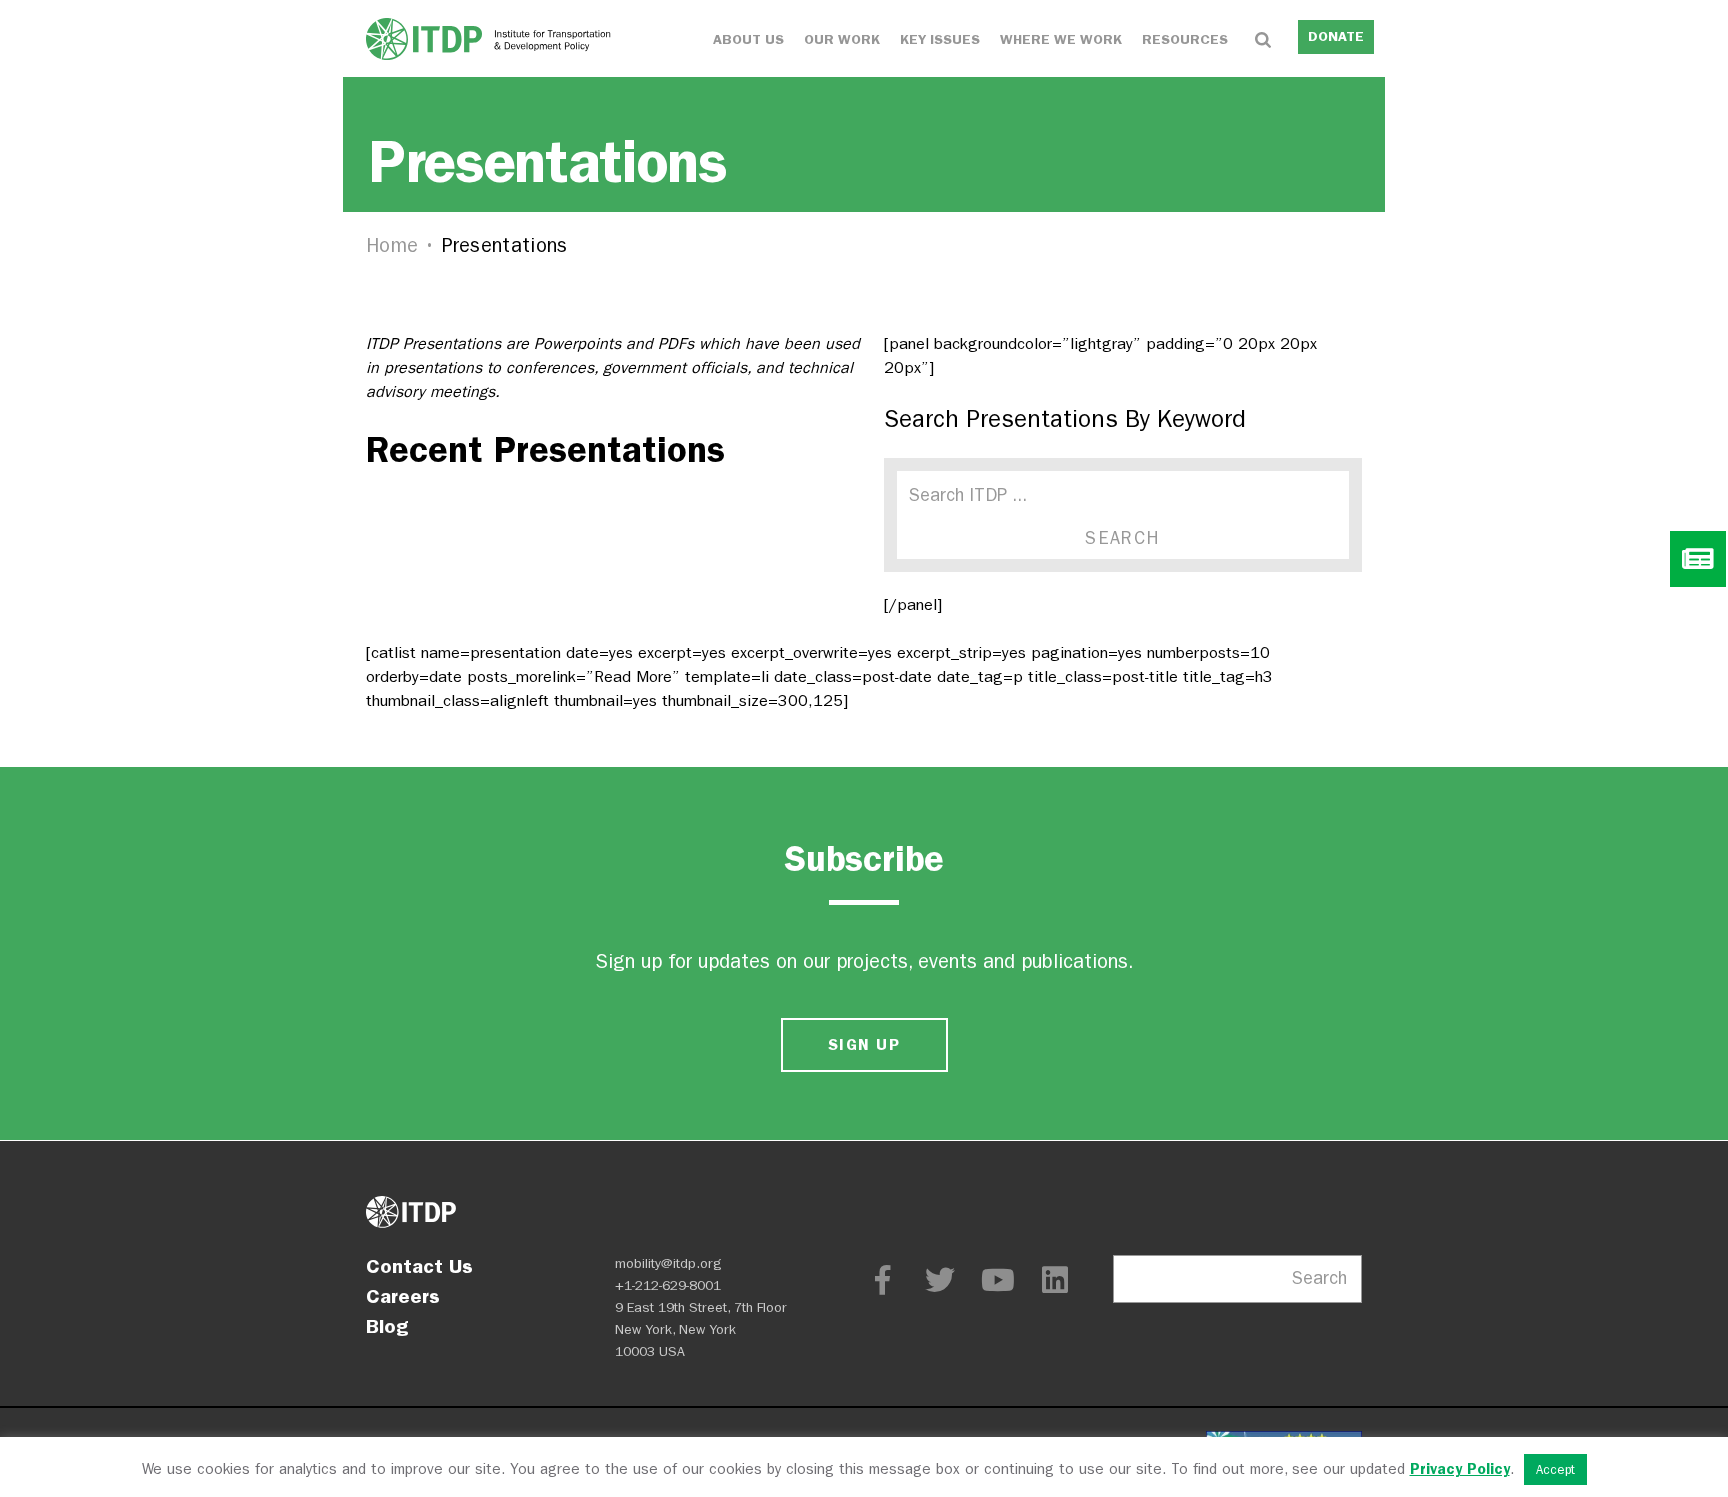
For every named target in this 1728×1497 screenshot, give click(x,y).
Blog (387, 1326)
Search (1319, 1278)
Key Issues (940, 39)
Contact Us (419, 1266)
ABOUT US (748, 39)
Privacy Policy (1460, 1469)
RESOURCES (1185, 39)
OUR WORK (842, 39)
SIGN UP (864, 1044)
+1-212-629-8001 (668, 1285)
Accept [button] (1555, 1469)
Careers (403, 1296)
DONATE (1336, 36)
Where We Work (1061, 39)
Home (392, 245)
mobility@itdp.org (668, 1263)
